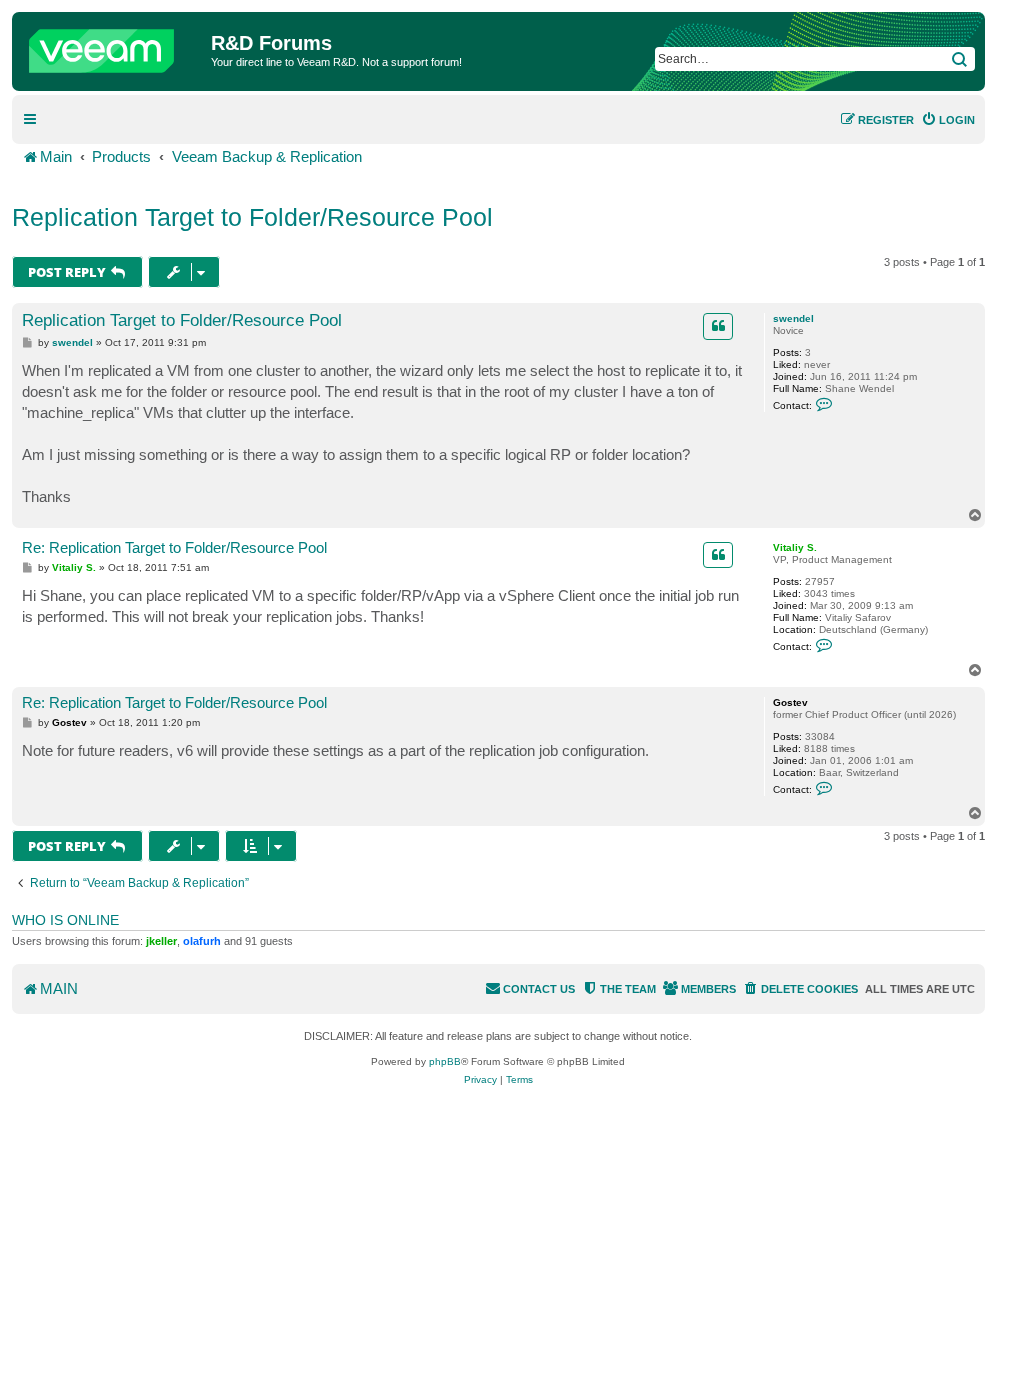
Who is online (65, 920)
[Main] (114, 46)
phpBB (445, 1061)
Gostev (790, 702)
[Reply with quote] (718, 326)
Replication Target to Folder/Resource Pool (252, 217)
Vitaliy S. (795, 547)
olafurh (202, 941)
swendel (793, 318)
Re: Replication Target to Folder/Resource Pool (174, 547)
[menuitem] (948, 120)
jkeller (161, 941)
